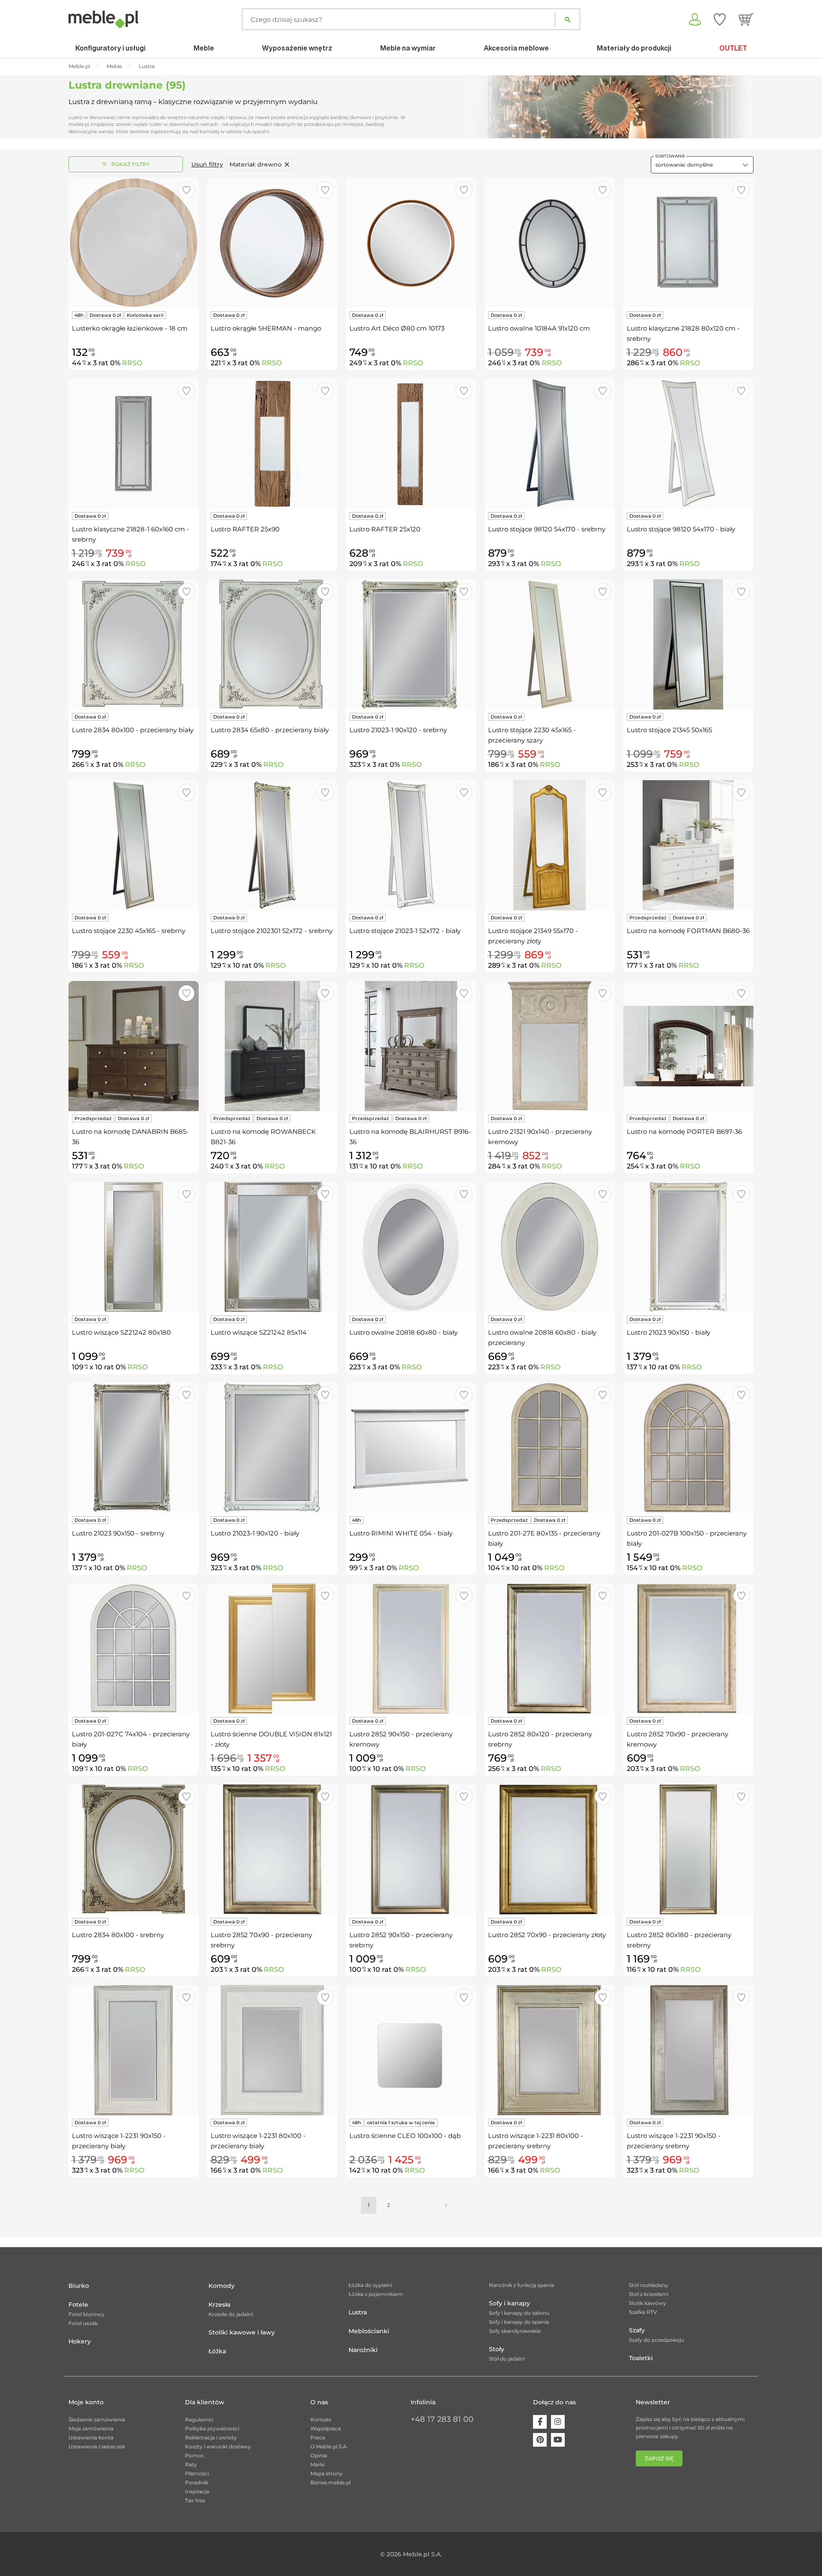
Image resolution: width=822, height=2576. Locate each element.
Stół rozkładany (649, 2285)
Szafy (637, 2330)
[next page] (446, 2205)
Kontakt (321, 2419)
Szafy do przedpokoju (657, 2340)
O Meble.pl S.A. (329, 2446)
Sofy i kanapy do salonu (519, 2313)
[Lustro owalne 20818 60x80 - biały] (411, 1247)
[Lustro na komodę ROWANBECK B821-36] (272, 1046)
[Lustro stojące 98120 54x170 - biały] (688, 444)
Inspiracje (197, 2491)
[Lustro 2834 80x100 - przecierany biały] (134, 644)
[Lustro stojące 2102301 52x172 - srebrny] (272, 845)
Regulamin (199, 2419)
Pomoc (195, 2455)
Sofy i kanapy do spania (519, 2322)
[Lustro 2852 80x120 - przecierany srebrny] (550, 1649)
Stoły (497, 2349)
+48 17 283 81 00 (442, 2419)
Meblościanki (369, 2331)
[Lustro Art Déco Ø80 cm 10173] (411, 243)
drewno (256, 164)
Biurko (79, 2286)
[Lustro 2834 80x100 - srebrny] (134, 1849)
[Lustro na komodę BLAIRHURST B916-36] (411, 1046)
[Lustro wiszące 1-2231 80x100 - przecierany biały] (272, 2050)
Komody (222, 2286)
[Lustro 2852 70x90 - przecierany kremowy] (688, 1649)
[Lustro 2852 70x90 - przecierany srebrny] (272, 1849)
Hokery (80, 2341)
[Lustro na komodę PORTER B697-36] (688, 1046)
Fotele (78, 2305)
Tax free (195, 2500)
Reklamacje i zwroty (211, 2437)
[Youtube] (558, 2440)
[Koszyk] (746, 19)
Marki (317, 2464)
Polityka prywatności (212, 2428)
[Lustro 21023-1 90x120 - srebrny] (411, 644)
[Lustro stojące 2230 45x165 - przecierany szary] (550, 644)
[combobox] (702, 165)
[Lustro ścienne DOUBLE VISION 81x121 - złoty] (272, 1649)
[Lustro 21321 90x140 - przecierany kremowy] (550, 1046)
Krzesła (219, 2305)
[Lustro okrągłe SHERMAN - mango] (272, 243)
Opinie (319, 2455)
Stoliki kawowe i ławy (242, 2332)
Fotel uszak (83, 2323)
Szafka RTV (643, 2312)
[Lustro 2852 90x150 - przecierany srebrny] (411, 1849)
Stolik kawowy (648, 2303)
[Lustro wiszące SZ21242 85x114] (272, 1247)
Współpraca (326, 2428)
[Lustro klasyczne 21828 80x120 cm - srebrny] (688, 243)
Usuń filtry (207, 164)
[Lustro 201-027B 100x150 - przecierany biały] (688, 1448)
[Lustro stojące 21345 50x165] (688, 644)
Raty (191, 2464)
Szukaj (567, 19)
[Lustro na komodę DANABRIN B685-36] (134, 1046)
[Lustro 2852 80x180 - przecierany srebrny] (688, 1849)
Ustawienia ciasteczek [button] (97, 2446)
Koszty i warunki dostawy (218, 2446)
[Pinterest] (540, 2440)
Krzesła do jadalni (231, 2314)
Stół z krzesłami (649, 2294)
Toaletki (641, 2358)
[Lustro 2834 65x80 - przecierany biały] (272, 644)
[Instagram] (558, 2422)
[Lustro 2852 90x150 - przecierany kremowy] (411, 1649)
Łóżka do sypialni (370, 2285)
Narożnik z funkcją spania (521, 2285)
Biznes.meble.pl (331, 2482)
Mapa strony (326, 2473)
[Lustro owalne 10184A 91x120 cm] (550, 243)
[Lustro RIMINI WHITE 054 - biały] (411, 1448)
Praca (318, 2437)
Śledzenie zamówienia (97, 2419)
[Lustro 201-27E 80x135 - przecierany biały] (550, 1448)
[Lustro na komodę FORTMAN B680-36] (688, 845)
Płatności (197, 2473)
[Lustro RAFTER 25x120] (411, 444)
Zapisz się (659, 2458)
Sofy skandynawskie (515, 2331)
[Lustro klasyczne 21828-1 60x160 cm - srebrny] (134, 444)
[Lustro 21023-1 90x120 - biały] (272, 1448)
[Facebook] (540, 2422)
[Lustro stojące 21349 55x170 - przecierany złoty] (550, 845)
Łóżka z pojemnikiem (376, 2294)
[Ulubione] (720, 19)
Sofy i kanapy (509, 2303)
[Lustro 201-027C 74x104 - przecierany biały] (134, 1649)
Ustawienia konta (91, 2437)
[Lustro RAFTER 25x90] (272, 444)
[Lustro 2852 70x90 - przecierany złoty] (550, 1849)
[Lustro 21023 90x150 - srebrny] (134, 1448)
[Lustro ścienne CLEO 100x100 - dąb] (411, 2050)
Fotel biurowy (86, 2314)
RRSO (132, 363)
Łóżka (217, 2351)
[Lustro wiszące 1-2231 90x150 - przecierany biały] (134, 2050)
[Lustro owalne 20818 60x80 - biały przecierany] (550, 1247)
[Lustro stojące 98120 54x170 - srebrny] (550, 444)
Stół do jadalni (507, 2359)
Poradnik (197, 2482)
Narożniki (363, 2350)
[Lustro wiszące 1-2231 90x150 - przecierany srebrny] (688, 2050)
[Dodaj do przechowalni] (186, 190)
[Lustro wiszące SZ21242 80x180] (134, 1247)
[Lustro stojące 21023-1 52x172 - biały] (411, 845)
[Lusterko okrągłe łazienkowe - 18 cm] (134, 243)
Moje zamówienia (91, 2428)
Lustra (358, 2312)
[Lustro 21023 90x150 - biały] (688, 1247)
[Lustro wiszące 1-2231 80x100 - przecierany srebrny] (550, 2050)
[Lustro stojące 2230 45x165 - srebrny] (134, 845)
